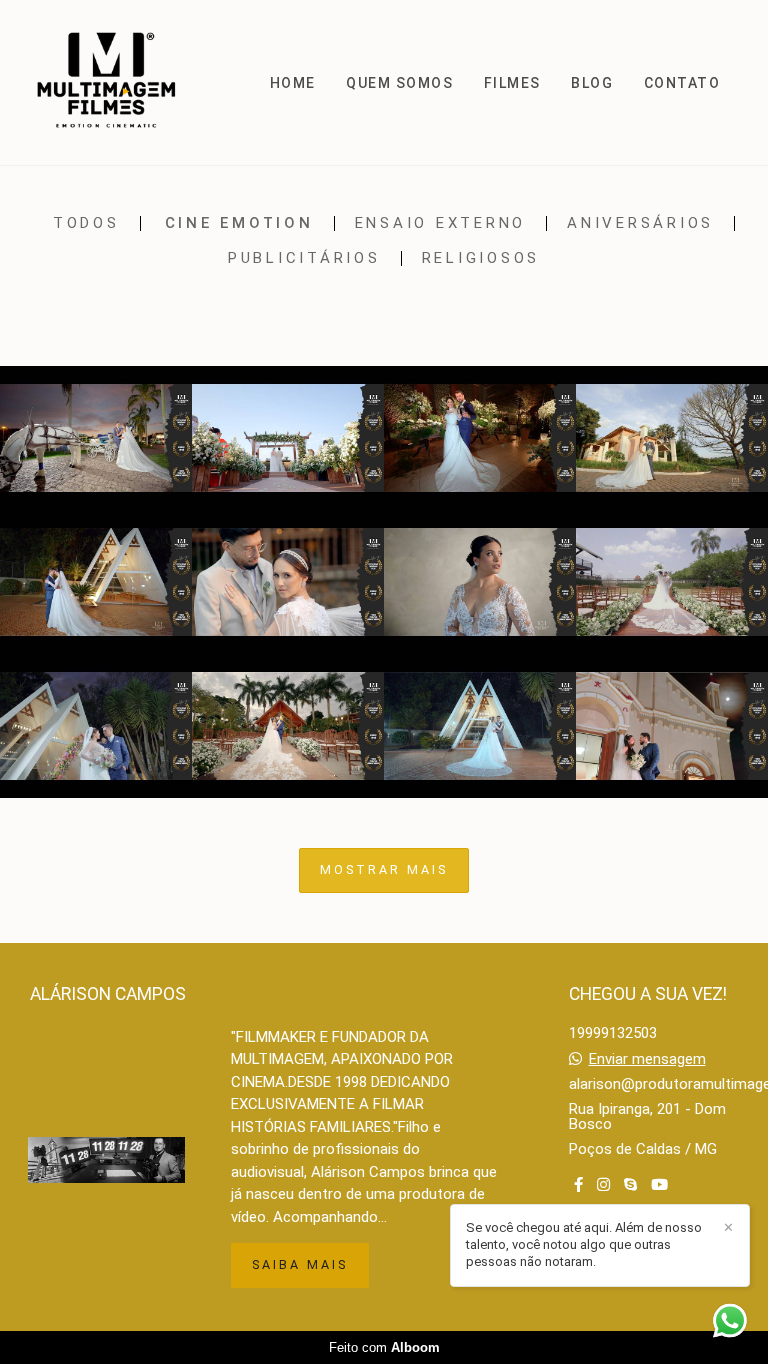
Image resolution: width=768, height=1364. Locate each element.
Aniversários (640, 223)
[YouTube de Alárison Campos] (659, 1185)
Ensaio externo (441, 223)
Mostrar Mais (384, 869)
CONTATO (682, 83)
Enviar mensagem (647, 1059)
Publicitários (304, 258)
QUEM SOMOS (399, 83)
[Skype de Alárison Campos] (630, 1185)
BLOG (592, 83)
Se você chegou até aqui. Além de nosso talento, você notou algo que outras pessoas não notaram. (584, 1244)
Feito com (384, 1347)
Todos (86, 223)
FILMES (512, 83)
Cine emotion (239, 223)
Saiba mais (300, 1264)
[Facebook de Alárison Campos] (578, 1185)
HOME (293, 83)
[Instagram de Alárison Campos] (603, 1185)
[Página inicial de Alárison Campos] (114, 82)
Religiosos (481, 258)
